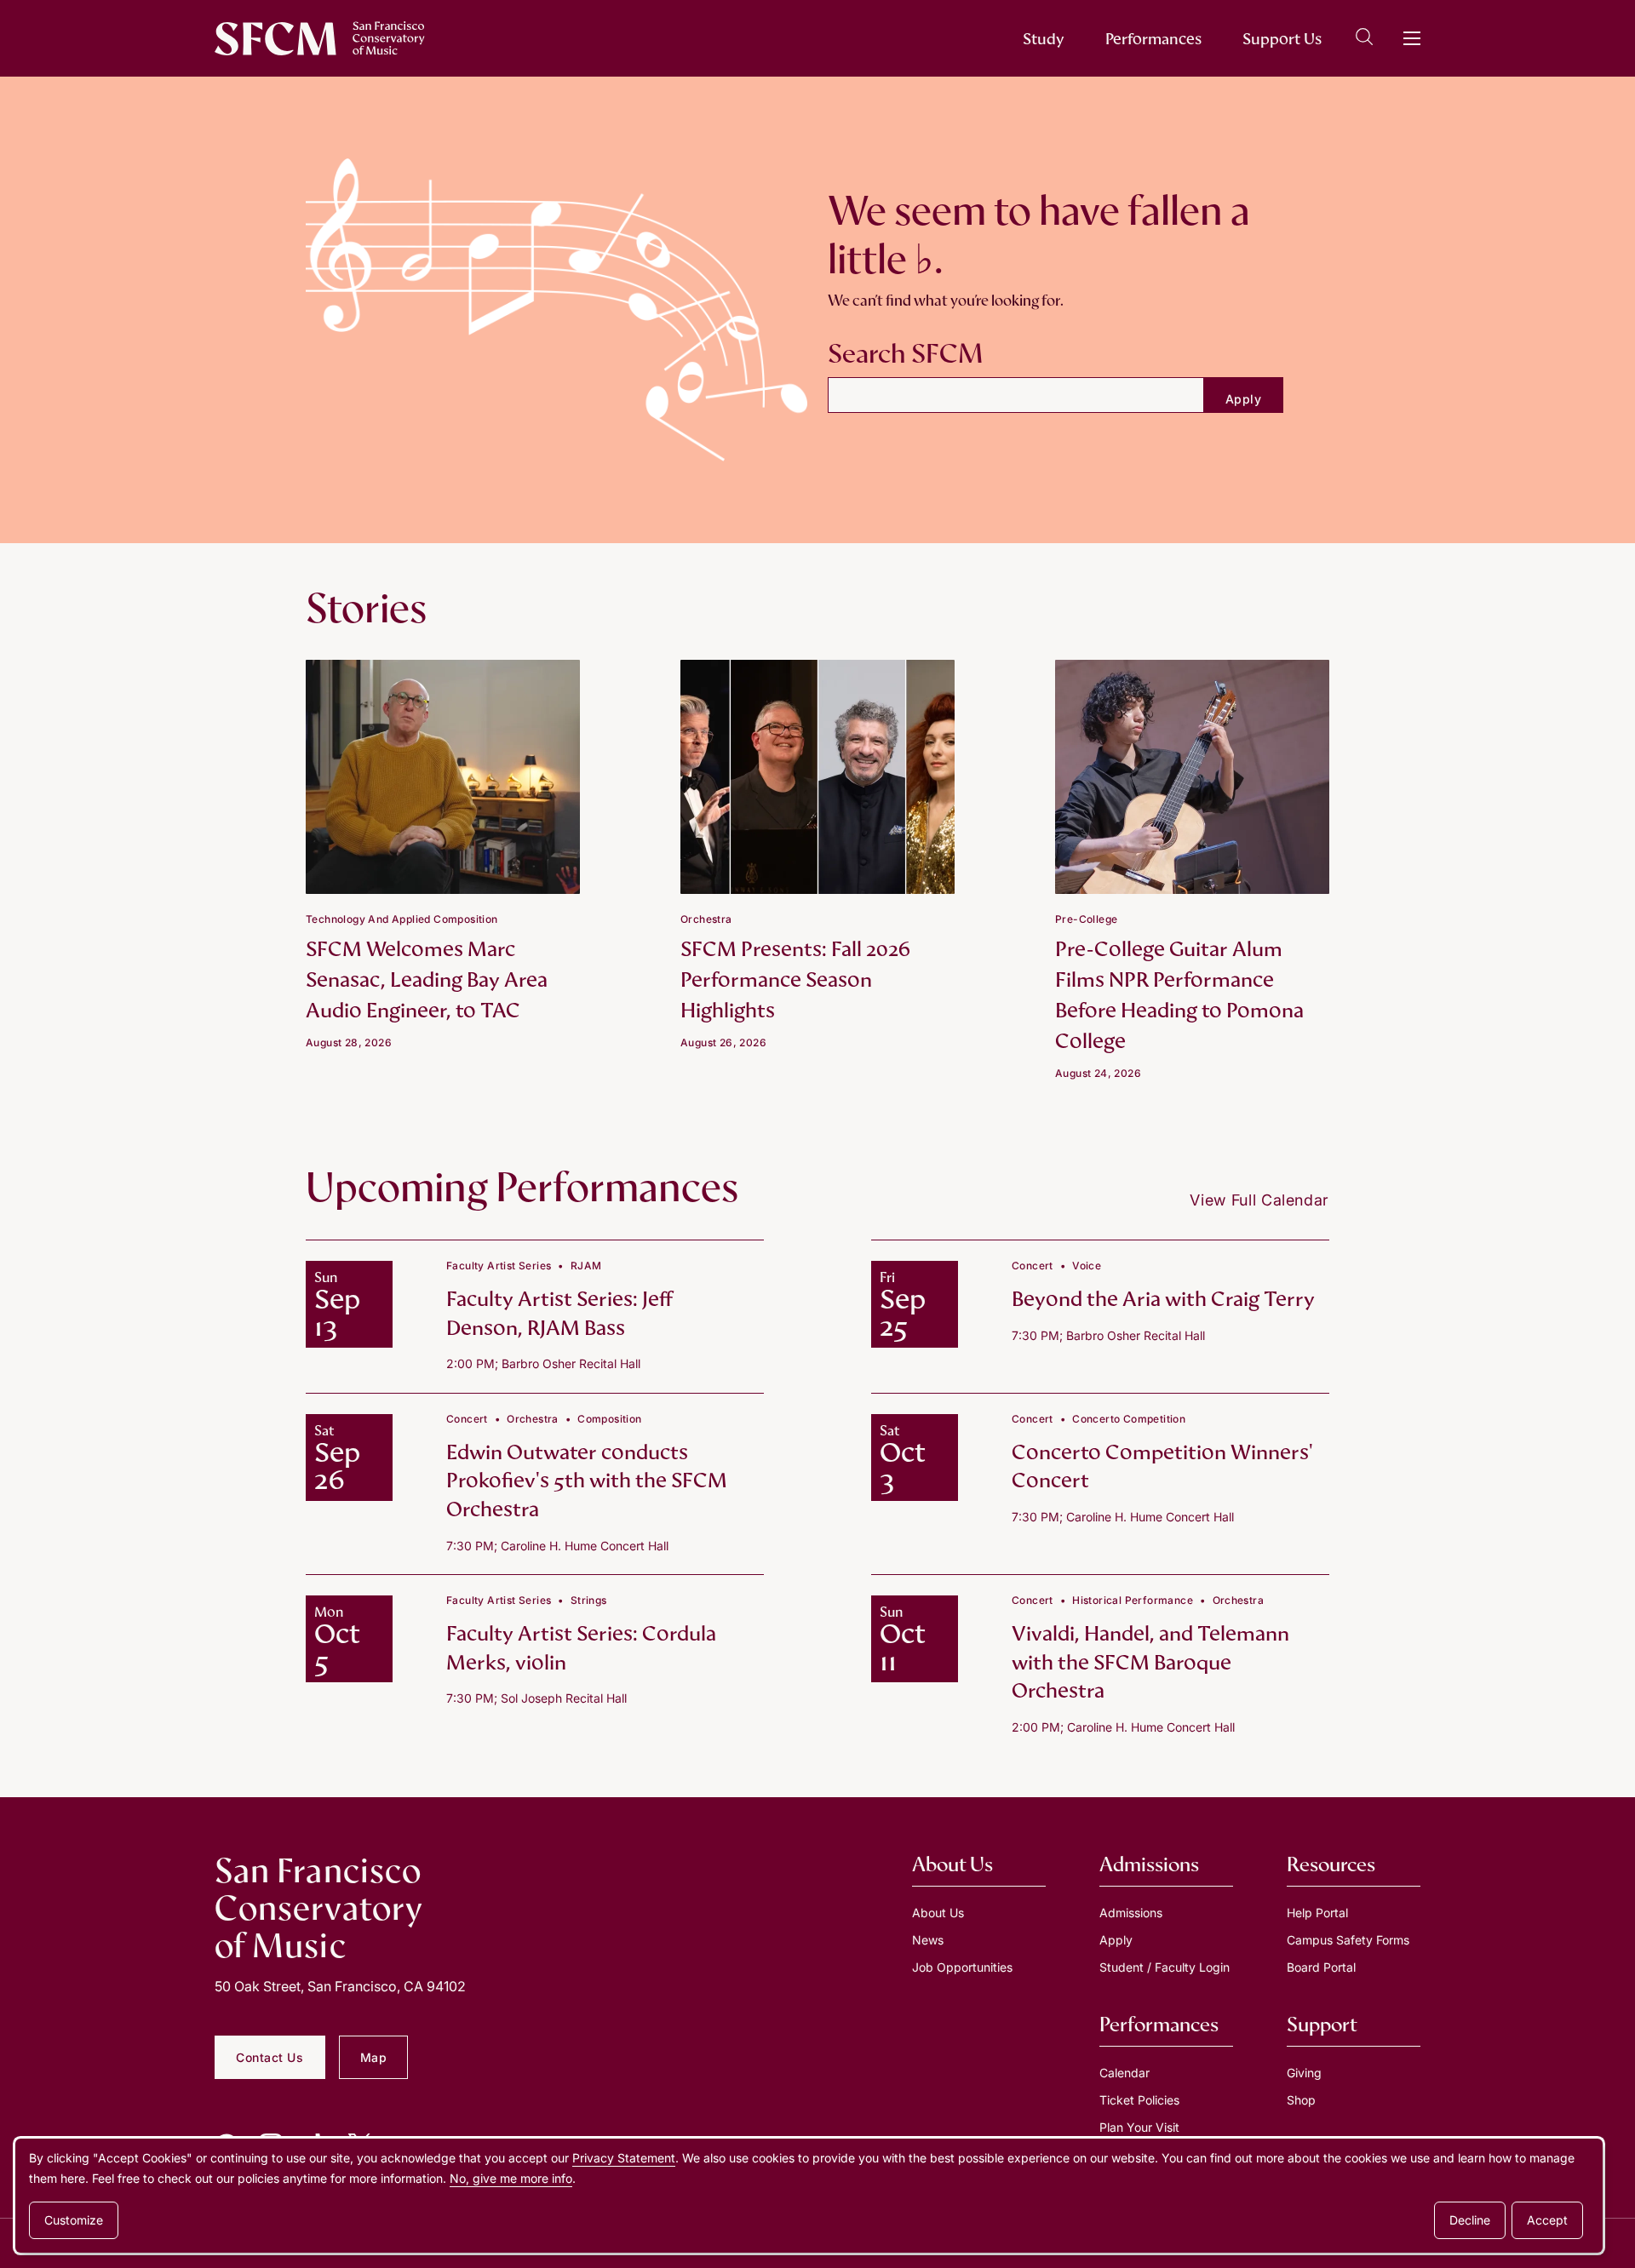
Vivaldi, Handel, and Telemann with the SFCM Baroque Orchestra (1150, 1662)
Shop (1301, 2100)
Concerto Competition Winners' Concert (1162, 1466)
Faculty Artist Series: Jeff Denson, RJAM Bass (559, 1313)
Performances (1153, 39)
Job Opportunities (962, 1967)
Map (374, 2057)
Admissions (1131, 1913)
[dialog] (809, 2196)
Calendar (1124, 2073)
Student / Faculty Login (1165, 1967)
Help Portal (1317, 1913)
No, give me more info (511, 2178)
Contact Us (270, 2057)
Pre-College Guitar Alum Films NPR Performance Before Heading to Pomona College (1179, 995)
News (928, 1940)
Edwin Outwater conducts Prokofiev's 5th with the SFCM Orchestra (587, 1480)
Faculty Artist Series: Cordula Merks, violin (581, 1648)
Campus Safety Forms (1348, 1940)
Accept (1547, 2220)
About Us (938, 1913)
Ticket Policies (1139, 2100)
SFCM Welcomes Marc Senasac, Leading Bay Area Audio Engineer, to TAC (427, 979)
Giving (1304, 2073)
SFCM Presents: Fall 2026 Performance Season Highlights (795, 979)
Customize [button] (74, 2220)
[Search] (1364, 40)
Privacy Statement (624, 2158)
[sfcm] (320, 38)
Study (1044, 39)
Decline (1470, 2220)
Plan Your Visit (1139, 2127)
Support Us (1282, 39)
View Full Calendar (1259, 1200)
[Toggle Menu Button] (1412, 38)
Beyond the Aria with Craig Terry (1163, 1299)
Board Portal (1321, 1967)
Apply (1116, 1940)
